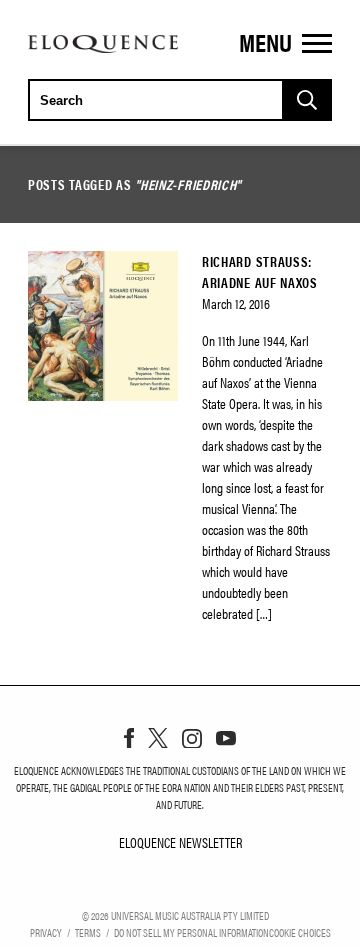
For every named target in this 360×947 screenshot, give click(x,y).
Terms (88, 932)
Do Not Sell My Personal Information (191, 932)
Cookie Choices (300, 932)
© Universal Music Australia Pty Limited (175, 915)
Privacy (46, 932)
